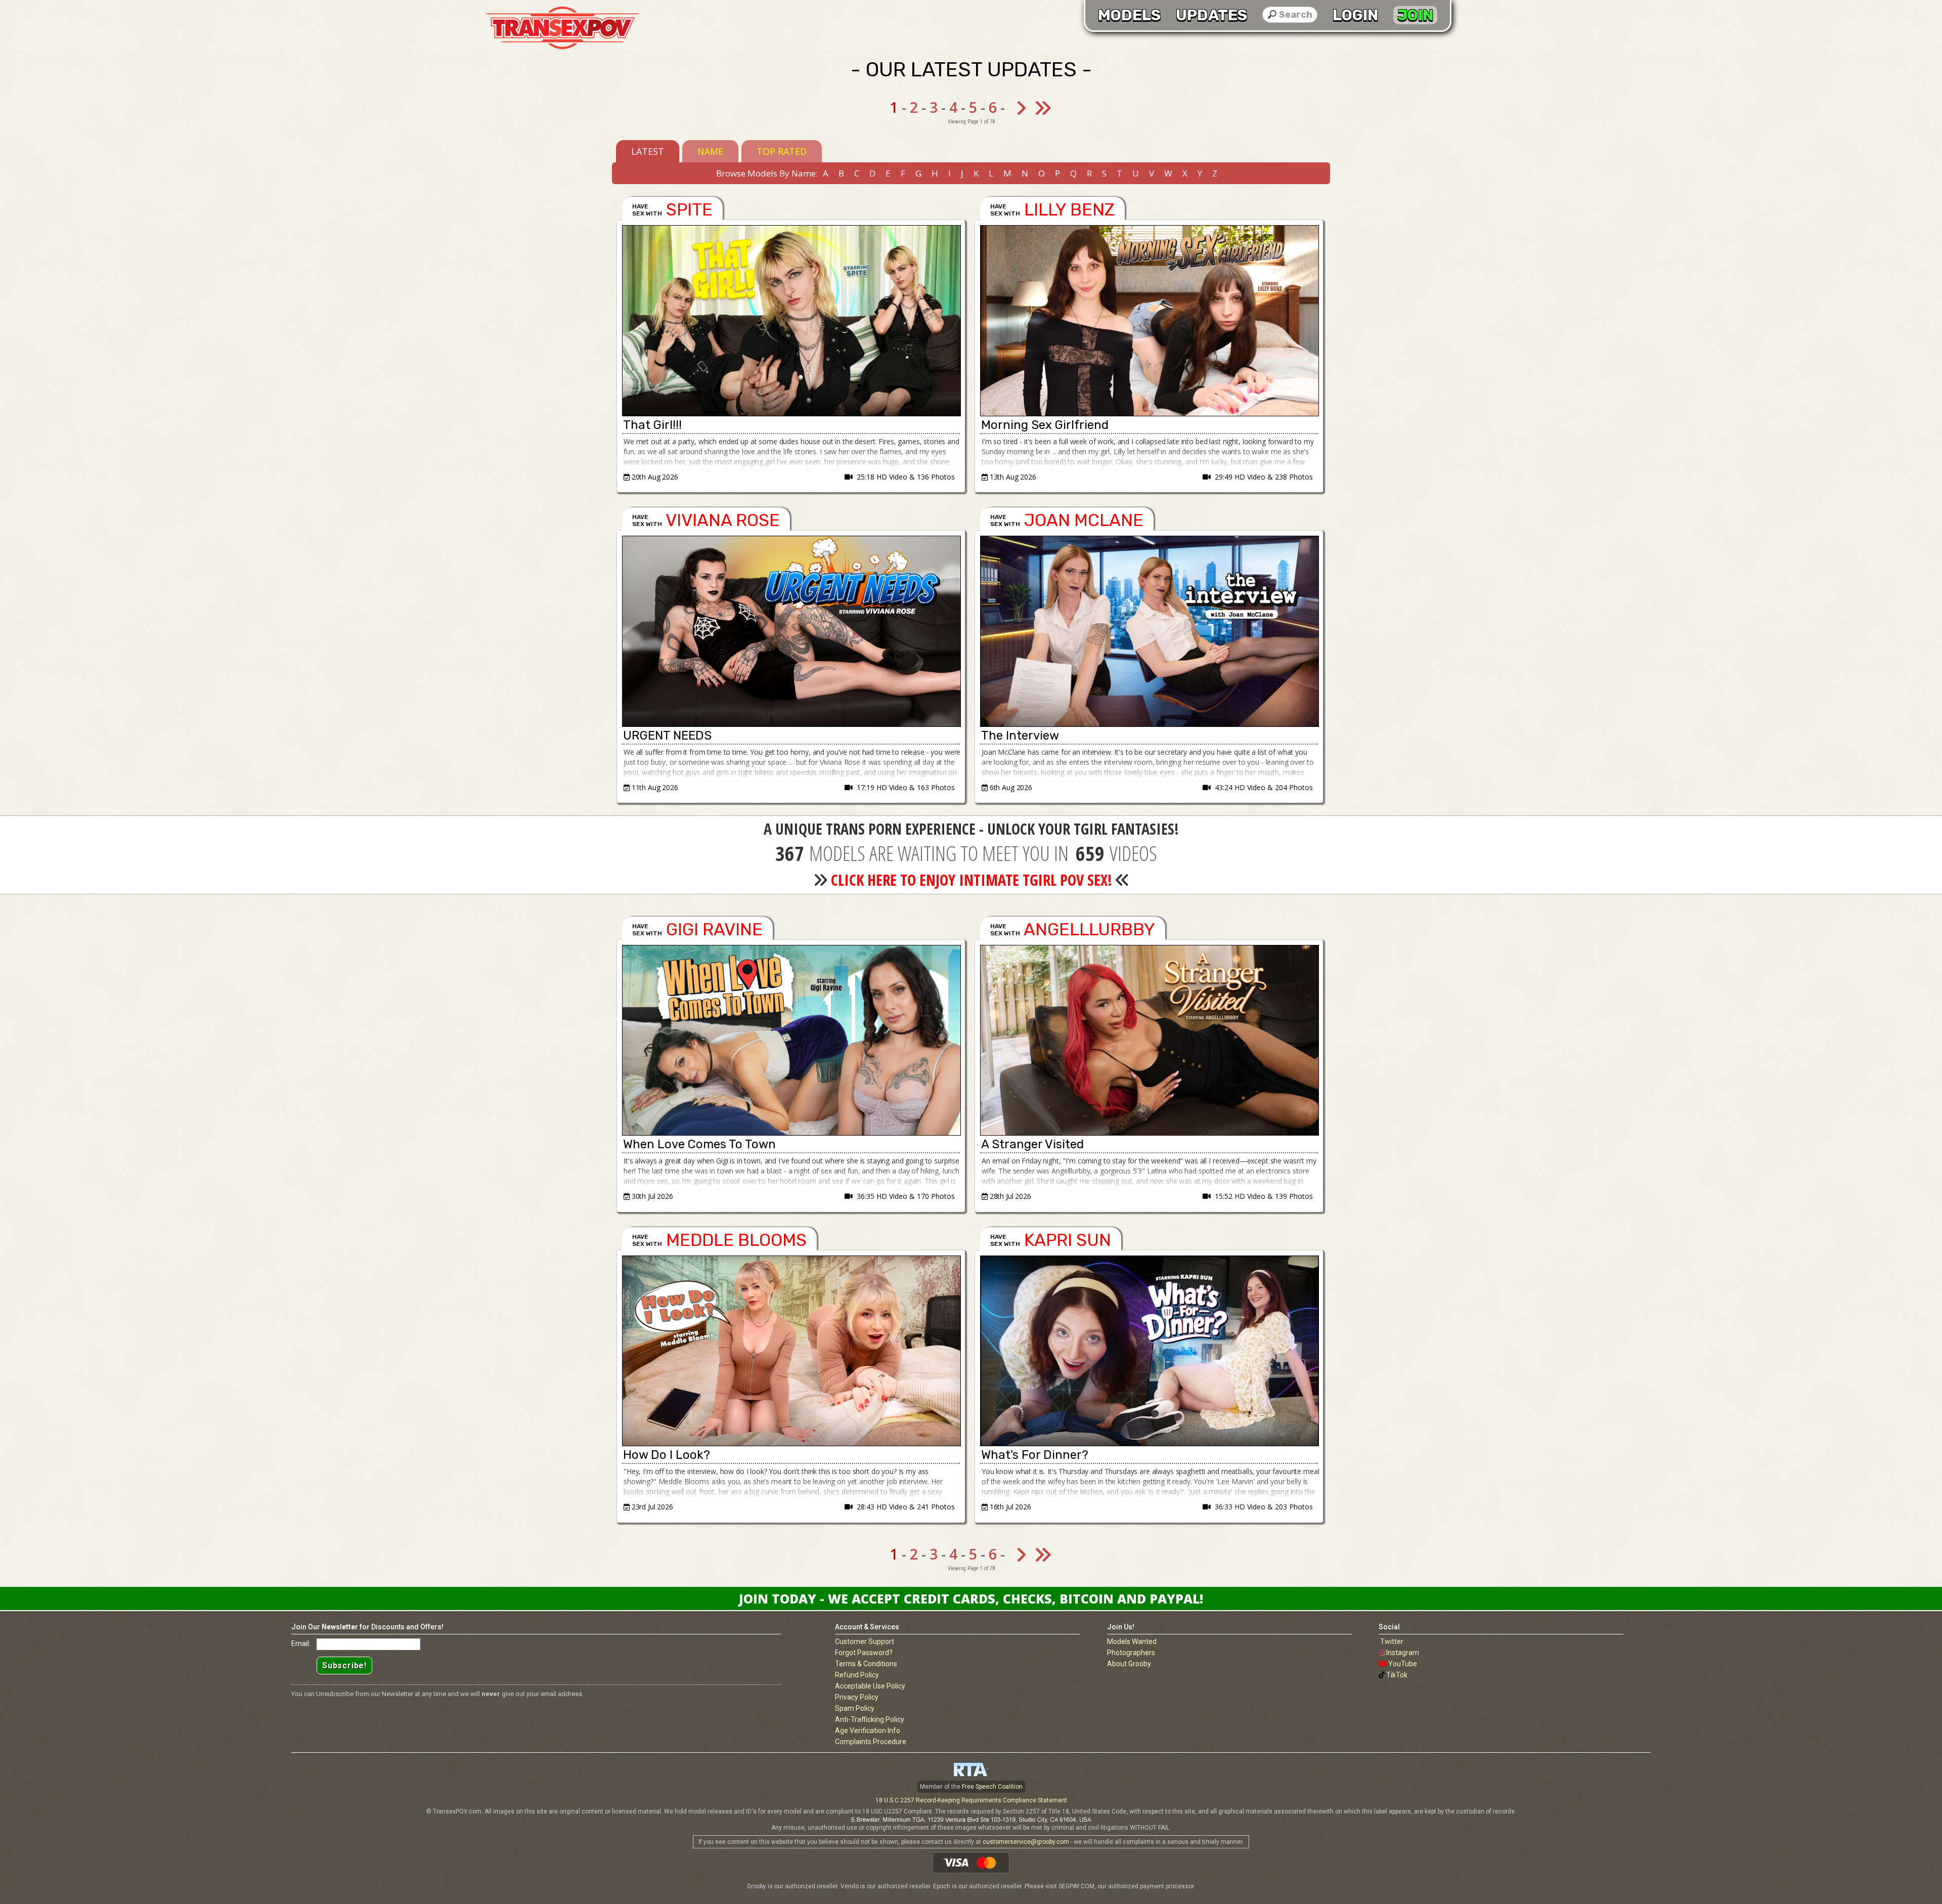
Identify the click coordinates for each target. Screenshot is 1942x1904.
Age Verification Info (868, 1730)
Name (710, 151)
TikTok (1397, 1675)
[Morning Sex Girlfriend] (1149, 321)
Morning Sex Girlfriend (1045, 425)
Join (1415, 15)
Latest (648, 151)
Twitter (1392, 1641)
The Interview (1020, 735)
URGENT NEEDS (667, 735)
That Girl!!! (652, 425)
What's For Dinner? (1035, 1455)
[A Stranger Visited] (1149, 1041)
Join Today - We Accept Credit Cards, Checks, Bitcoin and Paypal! (971, 1598)
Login (1355, 15)
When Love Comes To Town (699, 1144)
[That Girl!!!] (791, 321)
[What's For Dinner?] (1149, 1351)
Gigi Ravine (714, 929)
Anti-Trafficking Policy (870, 1719)
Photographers (1131, 1653)
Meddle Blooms (736, 1240)
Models (1129, 15)
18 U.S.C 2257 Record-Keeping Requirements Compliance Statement (971, 1800)
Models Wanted (1132, 1641)
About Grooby (1129, 1664)
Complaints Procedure (871, 1742)
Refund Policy (857, 1675)
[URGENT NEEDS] (791, 631)
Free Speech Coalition (992, 1787)
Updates (1211, 15)
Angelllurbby (1089, 929)
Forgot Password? (864, 1653)
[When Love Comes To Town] (791, 1041)
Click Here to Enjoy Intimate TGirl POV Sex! (972, 880)
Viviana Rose (723, 520)
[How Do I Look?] (791, 1351)
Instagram (1403, 1653)
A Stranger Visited (1032, 1144)
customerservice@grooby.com (1026, 1842)
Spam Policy (855, 1708)
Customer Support (865, 1641)
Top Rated (782, 151)
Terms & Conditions (866, 1664)
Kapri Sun (1068, 1240)
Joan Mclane (1084, 520)
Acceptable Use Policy (870, 1686)
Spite (689, 210)
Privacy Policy (857, 1697)
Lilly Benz (1069, 210)
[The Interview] (1149, 631)
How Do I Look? (667, 1455)
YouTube (1403, 1664)
